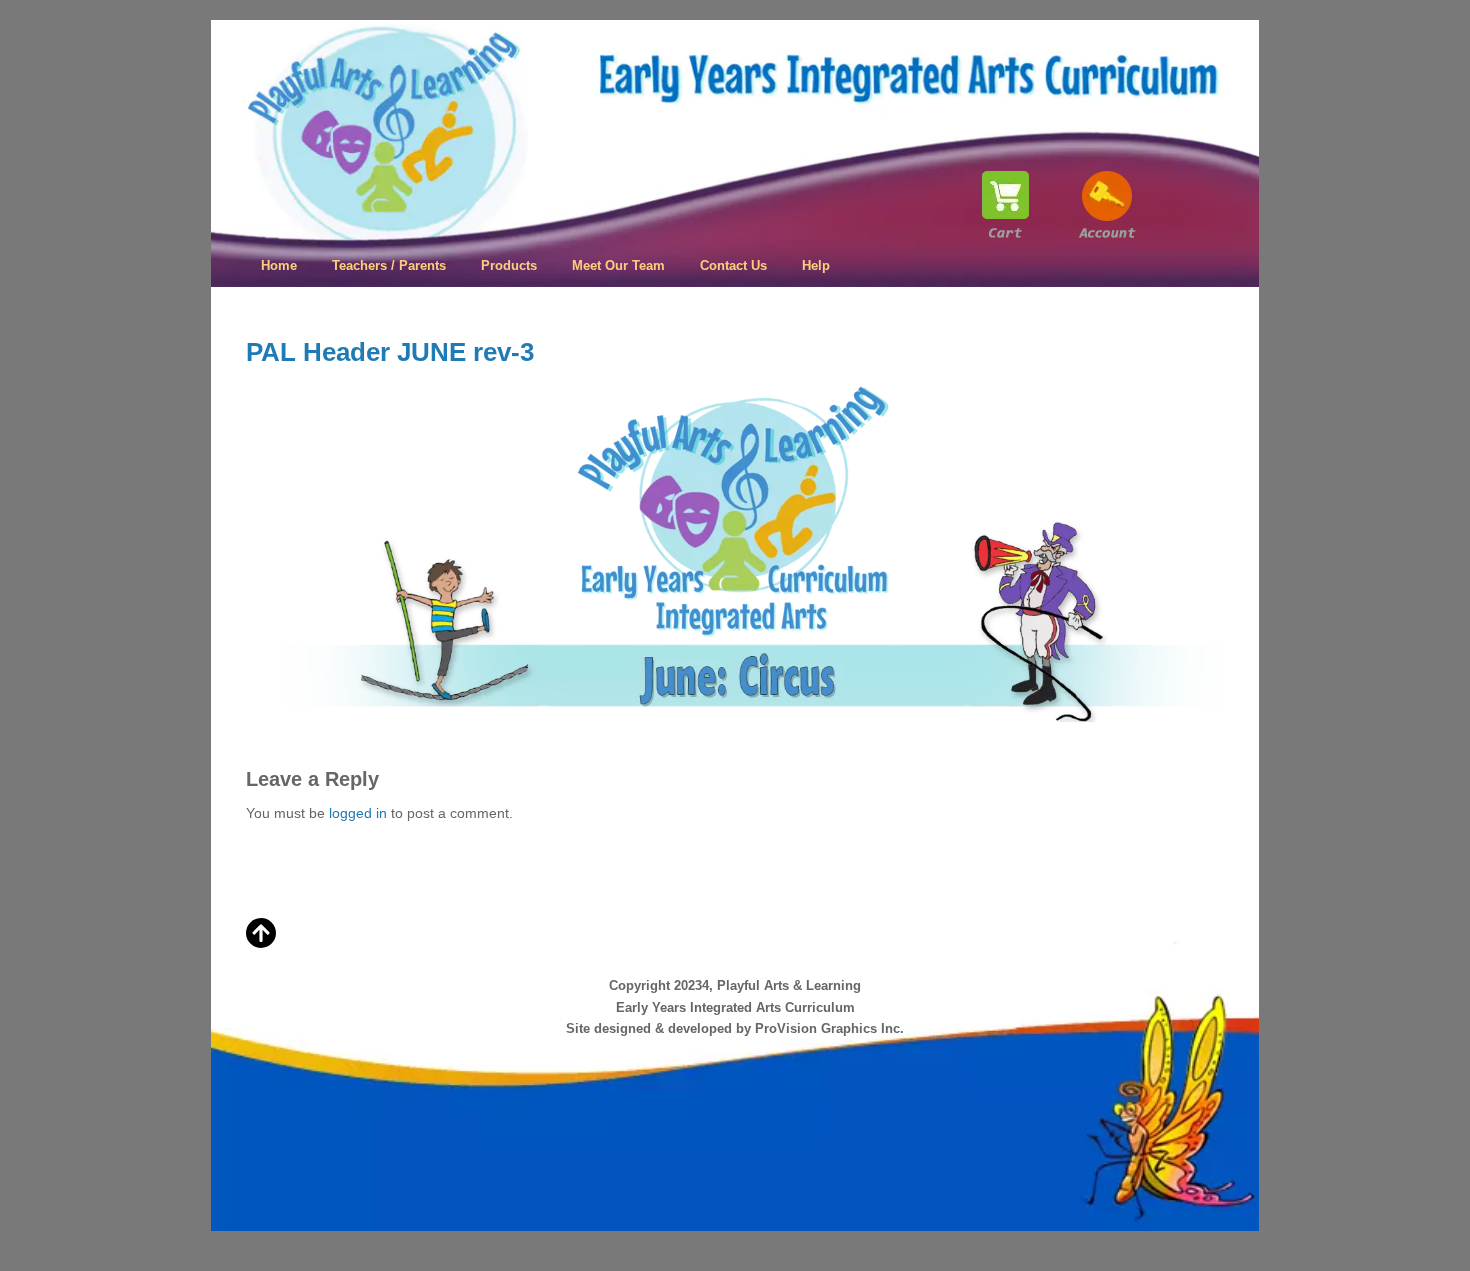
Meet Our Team (618, 265)
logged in (358, 813)
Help (816, 265)
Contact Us (733, 265)
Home (279, 265)
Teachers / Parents (389, 265)
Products (509, 265)
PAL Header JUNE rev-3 (390, 352)
